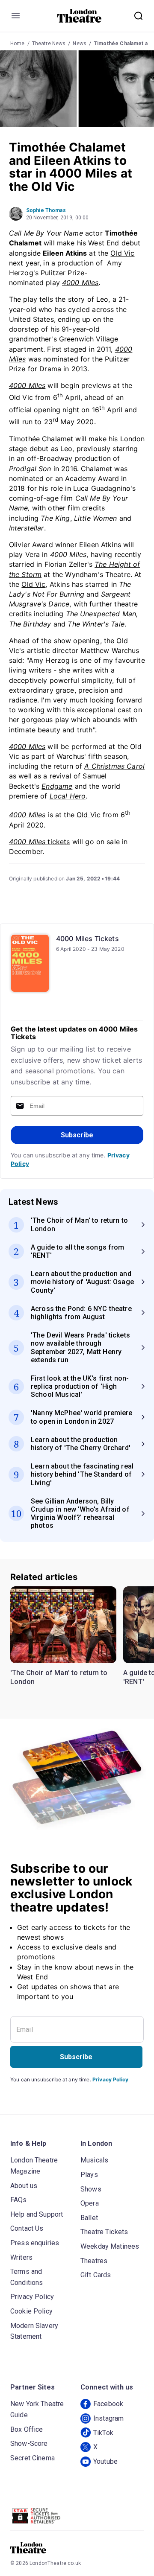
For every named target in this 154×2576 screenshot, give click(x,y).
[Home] (79, 16)
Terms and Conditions (27, 2277)
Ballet (89, 2218)
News (80, 44)
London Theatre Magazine (34, 2166)
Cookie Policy (31, 2311)
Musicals (94, 2160)
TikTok (103, 2433)
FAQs (19, 2200)
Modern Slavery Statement (34, 2331)
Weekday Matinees (110, 2246)
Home (18, 44)
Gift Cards (96, 2275)
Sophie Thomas (46, 210)
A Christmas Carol (114, 766)
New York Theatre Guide (37, 2409)
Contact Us (27, 2228)
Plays (89, 2175)
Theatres (94, 2261)
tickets (40, 842)
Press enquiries (35, 2243)
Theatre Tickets (104, 2232)
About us (24, 2186)
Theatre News (49, 44)
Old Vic (122, 253)
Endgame (57, 786)
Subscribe (77, 1135)
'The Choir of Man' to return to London (59, 1677)
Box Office (27, 2429)
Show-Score (29, 2443)
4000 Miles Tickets (87, 938)
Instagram (108, 2418)
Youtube (105, 2461)
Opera (90, 2203)
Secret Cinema (33, 2458)
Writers (21, 2257)
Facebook (108, 2404)
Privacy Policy (110, 2079)
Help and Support (37, 2214)
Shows (91, 2189)
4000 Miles (80, 283)
